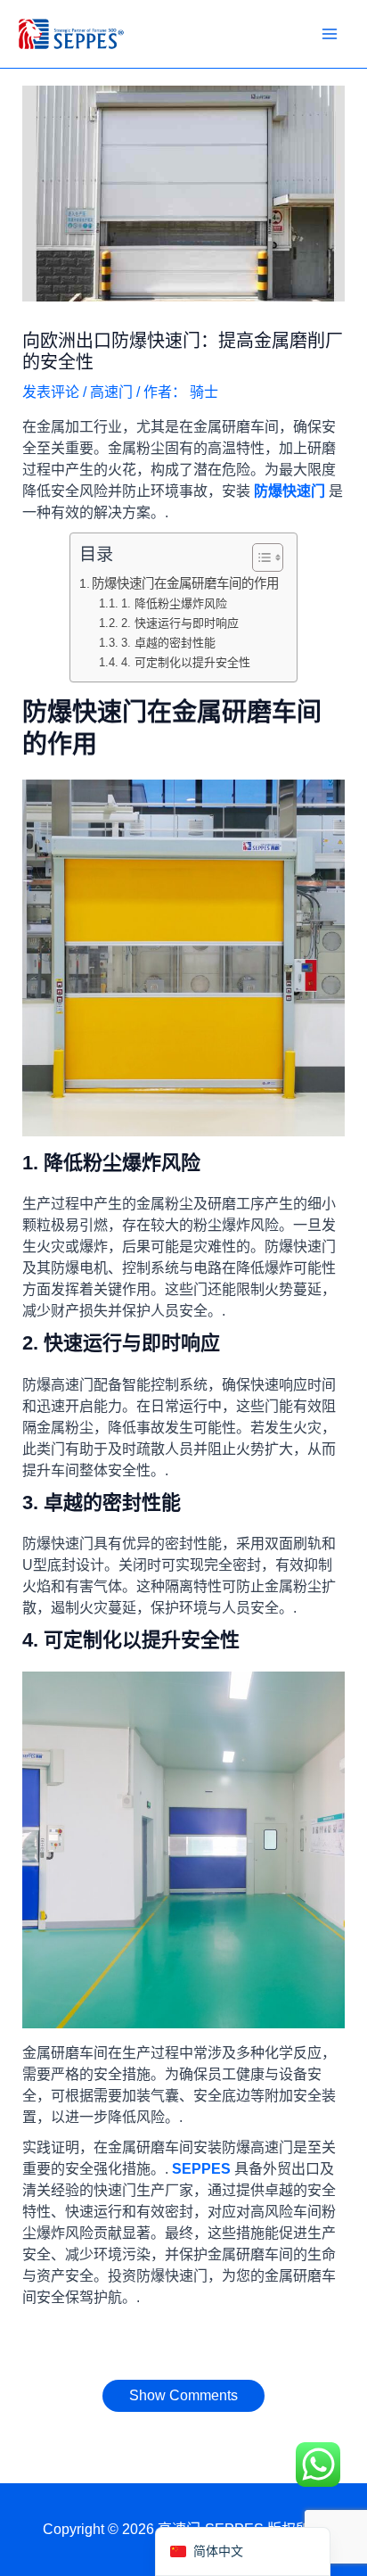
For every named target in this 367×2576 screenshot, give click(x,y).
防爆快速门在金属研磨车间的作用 (185, 583)
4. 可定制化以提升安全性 (186, 662)
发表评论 (51, 392)
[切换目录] (259, 557)
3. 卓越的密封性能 (168, 643)
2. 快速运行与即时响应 (180, 623)
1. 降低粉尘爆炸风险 (174, 603)
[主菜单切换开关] (330, 34)
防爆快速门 (290, 491)
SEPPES (201, 2169)
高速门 (111, 392)
